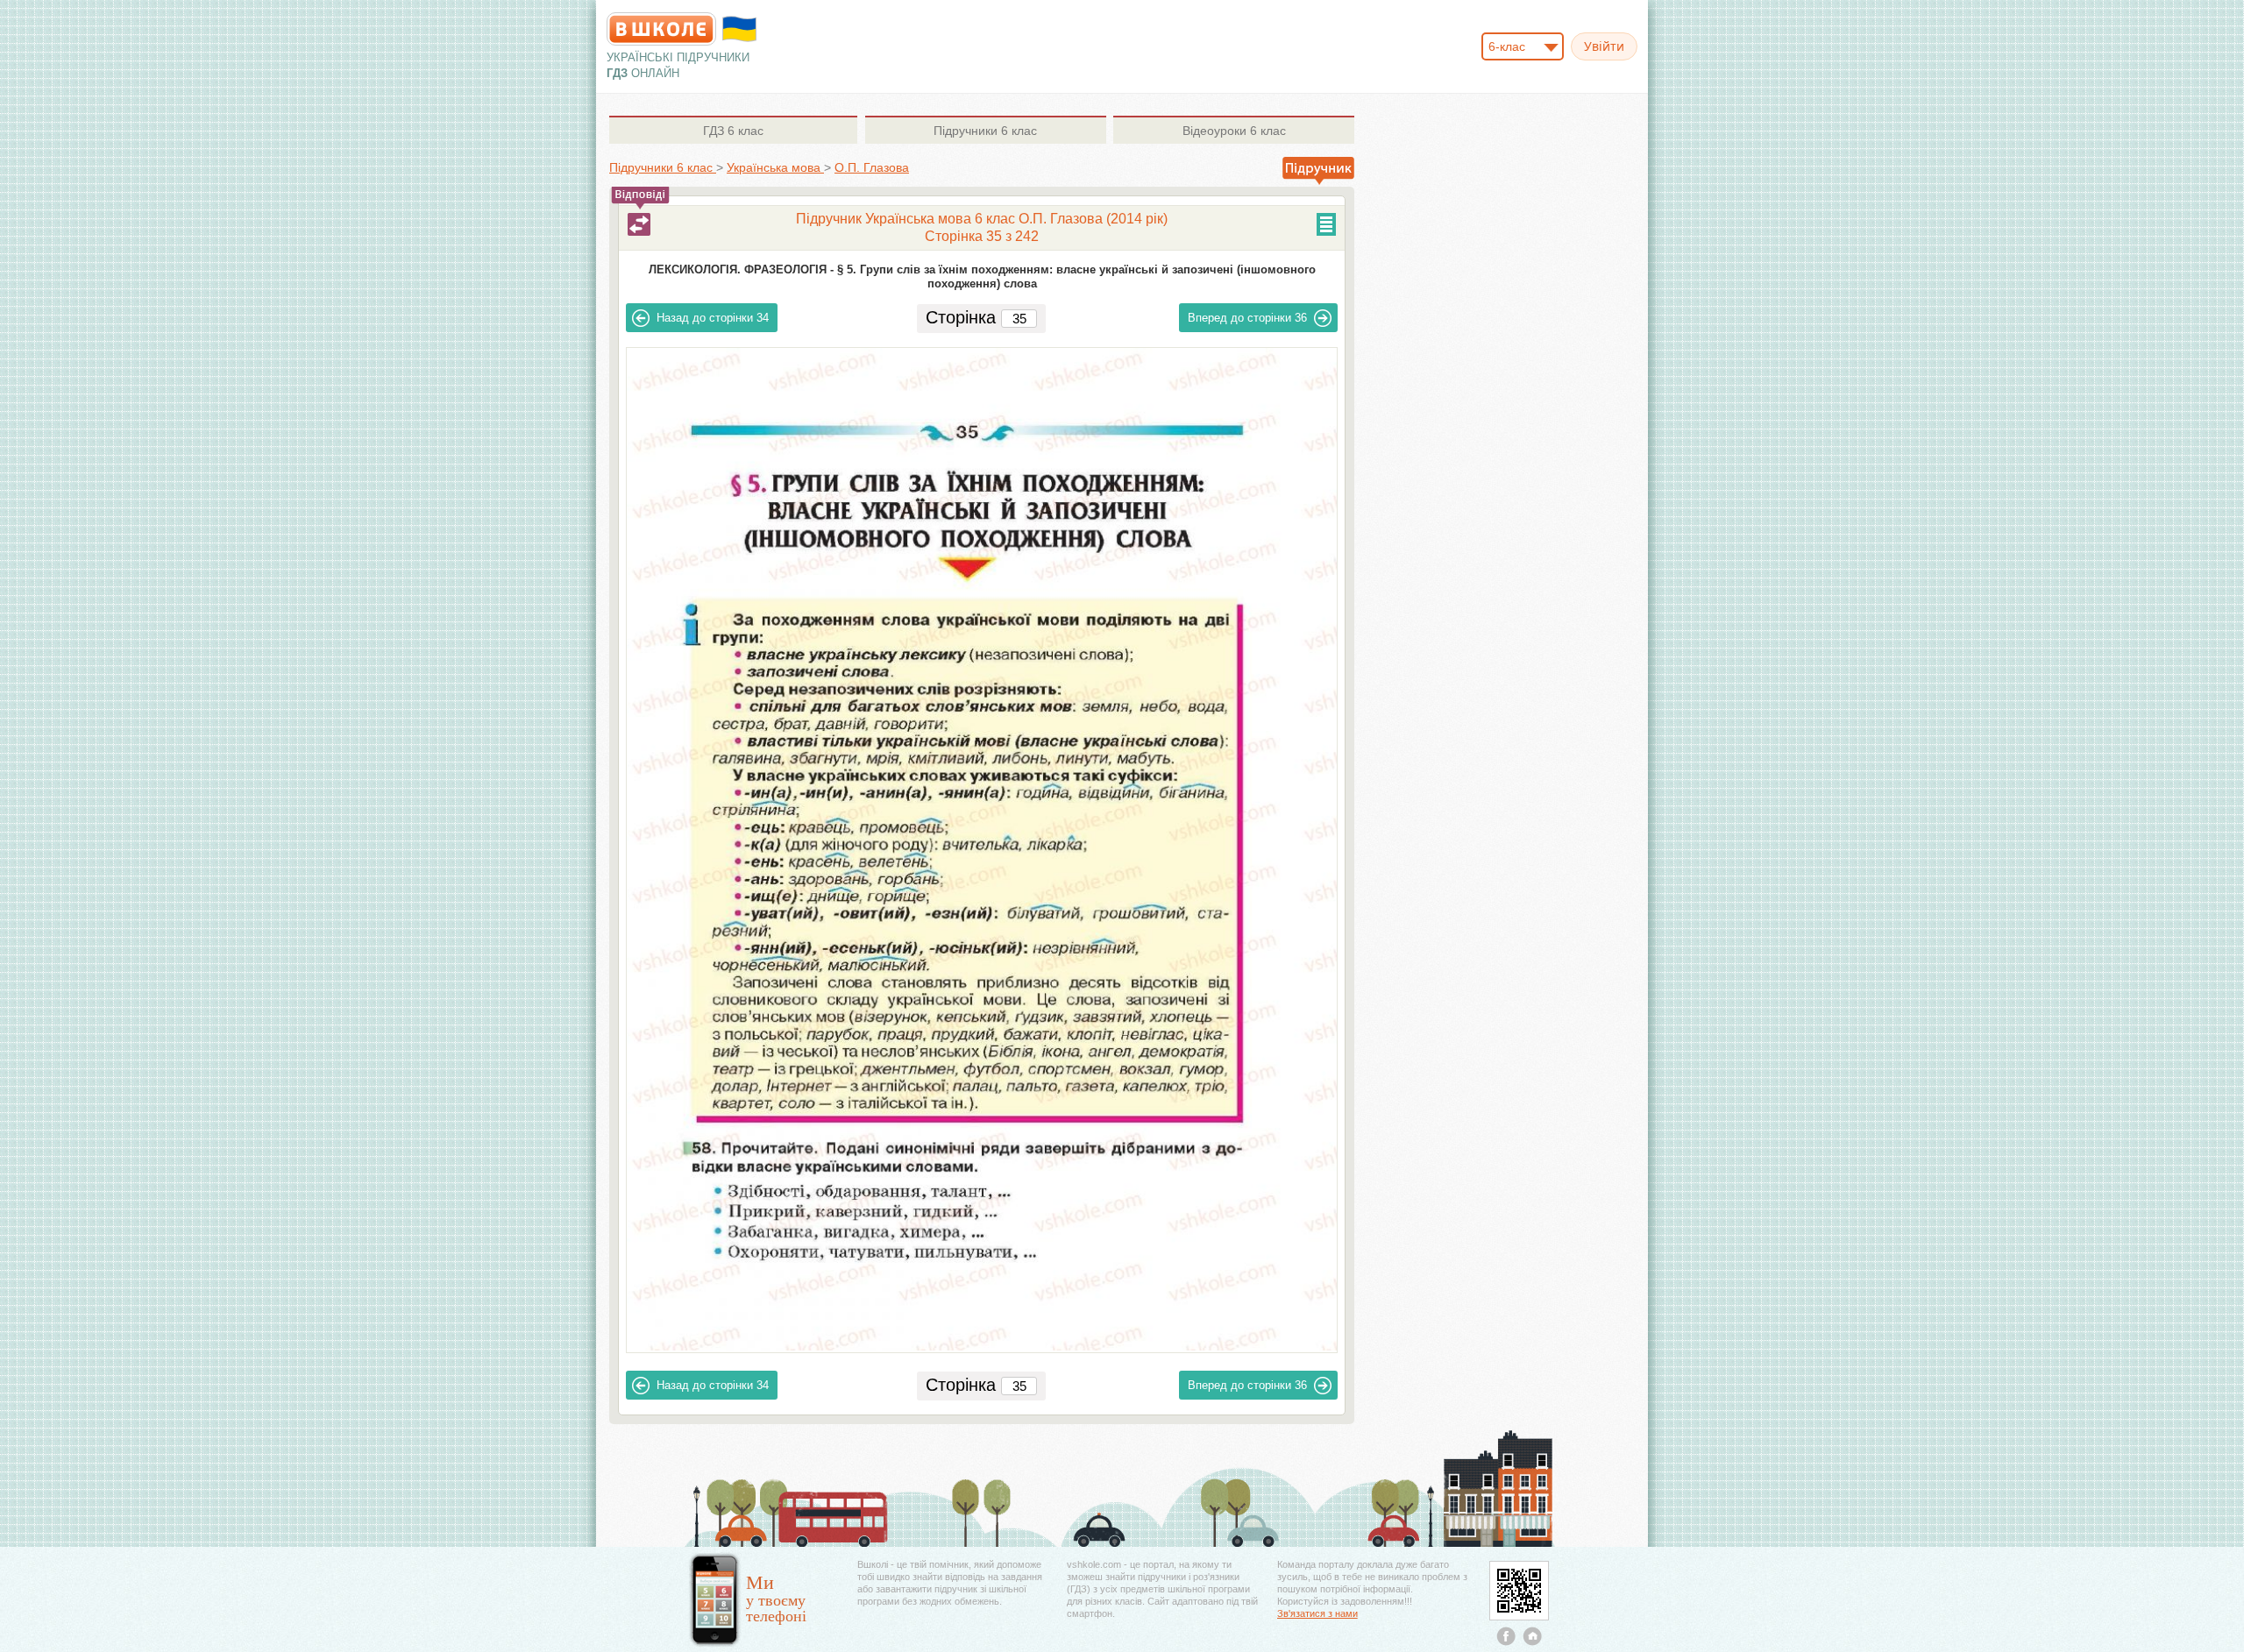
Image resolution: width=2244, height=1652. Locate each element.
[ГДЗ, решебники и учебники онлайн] (661, 29)
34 (713, 318)
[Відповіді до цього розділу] (639, 224)
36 (1247, 318)
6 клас (733, 131)
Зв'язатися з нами (1317, 1613)
